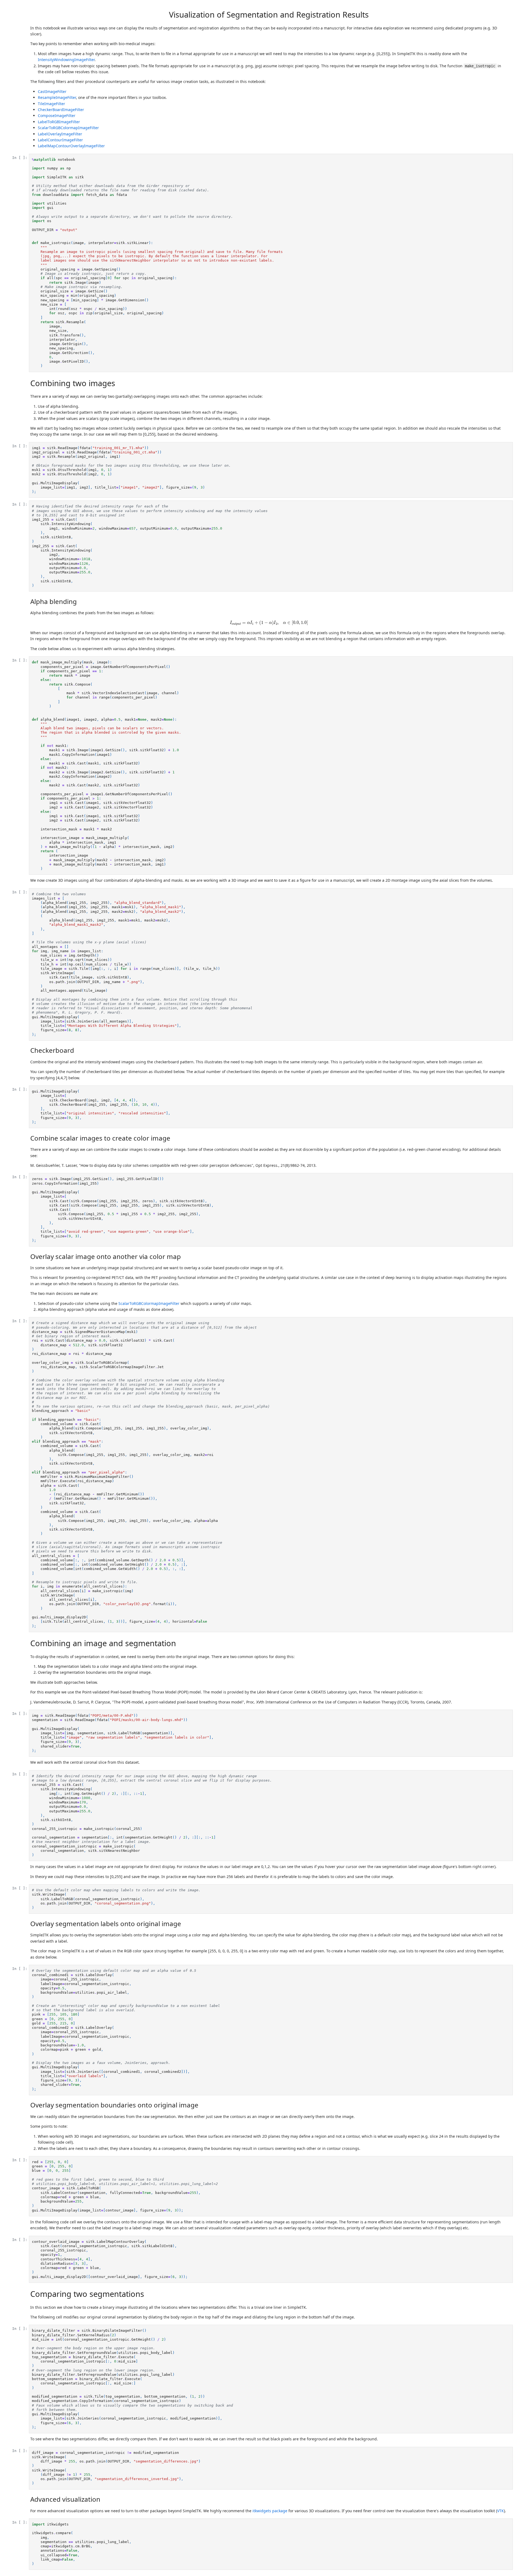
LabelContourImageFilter (60, 140)
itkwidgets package (270, 2511)
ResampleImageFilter (57, 97)
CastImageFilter (52, 91)
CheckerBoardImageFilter (61, 110)
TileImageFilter (51, 104)
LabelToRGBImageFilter (59, 122)
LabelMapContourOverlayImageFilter (71, 146)
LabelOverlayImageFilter (60, 134)
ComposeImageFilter (57, 116)
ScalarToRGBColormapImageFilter (68, 128)
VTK (500, 2511)
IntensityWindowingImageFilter (66, 60)
